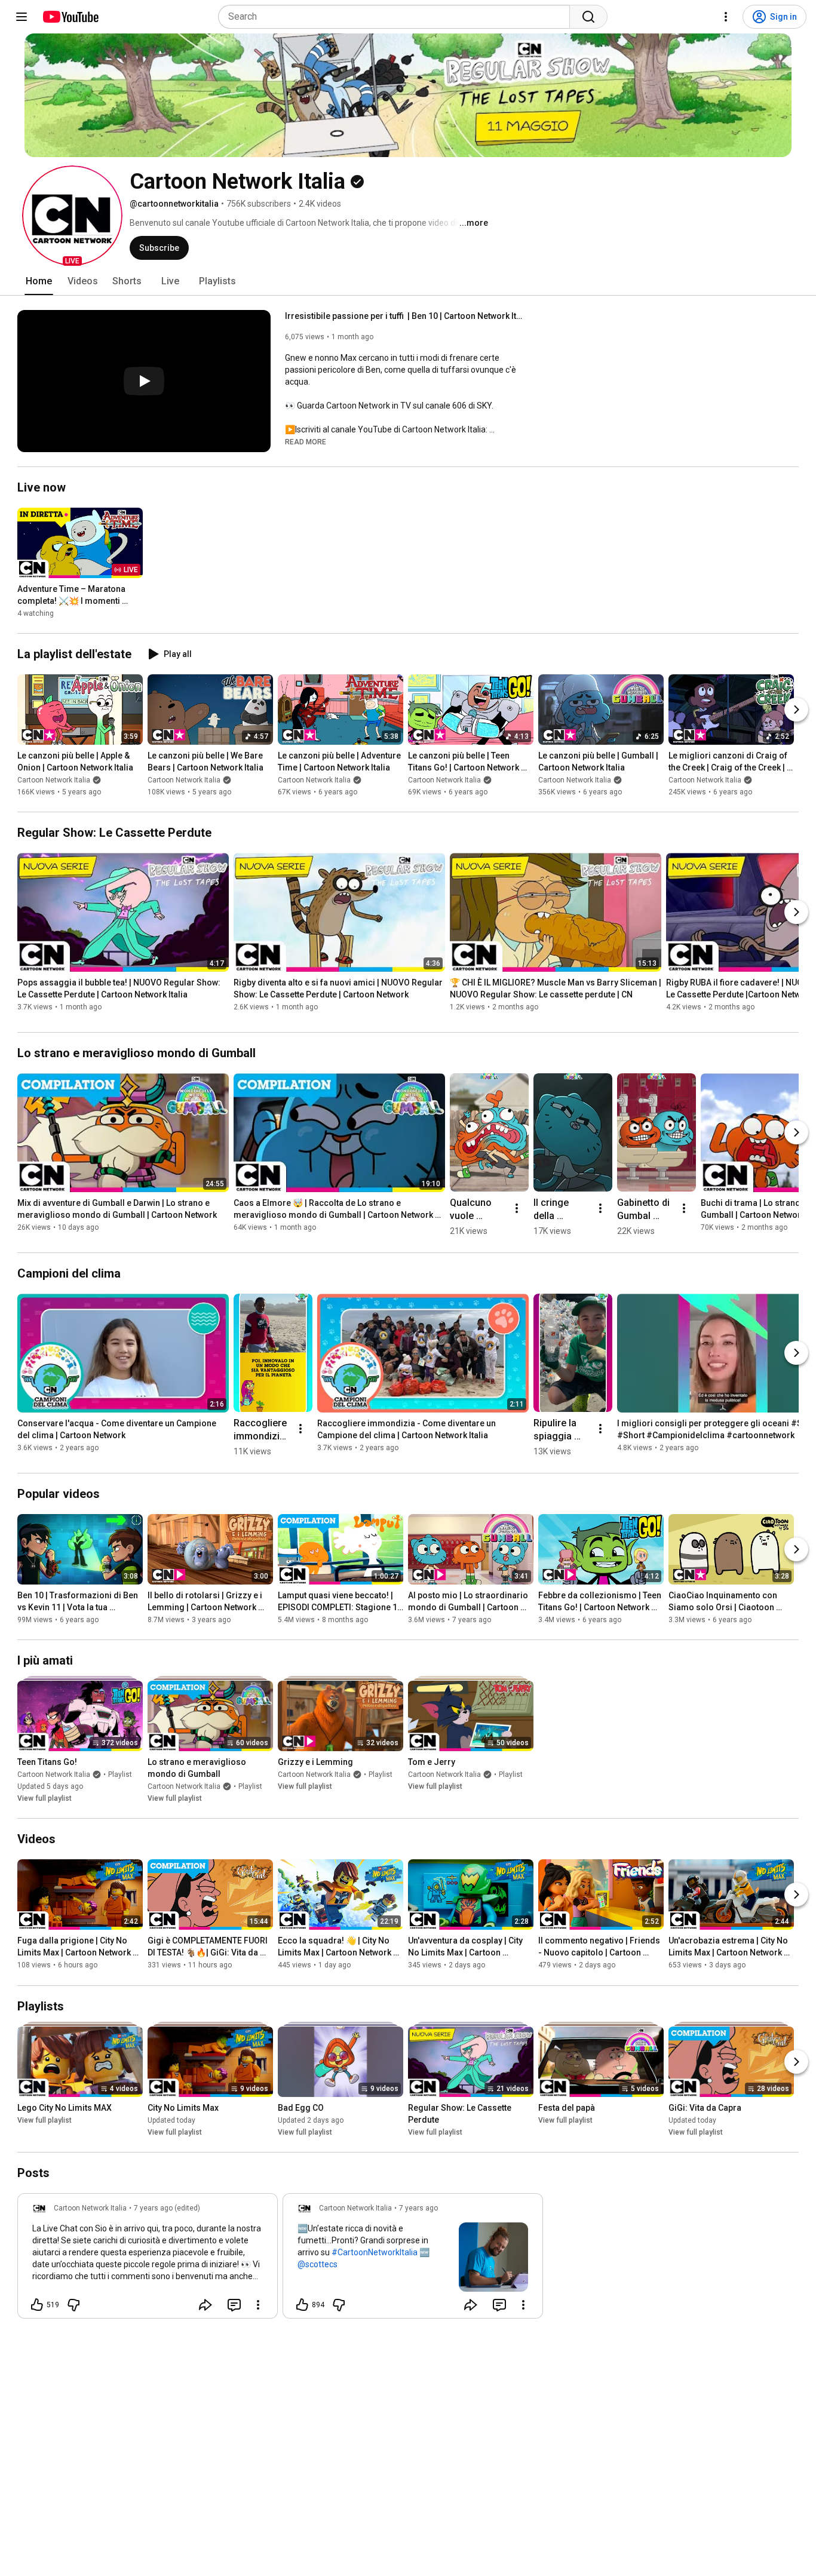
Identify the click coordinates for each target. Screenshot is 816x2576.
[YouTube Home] (70, 17)
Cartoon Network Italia (54, 780)
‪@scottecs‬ (317, 2264)
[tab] (39, 281)
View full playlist (45, 1798)
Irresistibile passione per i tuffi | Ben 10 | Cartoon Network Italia (405, 316)
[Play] (144, 381)
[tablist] (408, 281)
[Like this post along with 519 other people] (37, 2305)
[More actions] (517, 1208)
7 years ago (418, 2208)
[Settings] (726, 17)
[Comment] (234, 2305)
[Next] (796, 710)
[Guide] (22, 17)
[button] (72, 216)
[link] (148, 2259)
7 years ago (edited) (167, 2208)
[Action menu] (258, 2305)
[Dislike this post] (73, 2305)
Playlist (120, 1774)
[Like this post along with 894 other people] (302, 2305)
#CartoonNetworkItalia (375, 2252)
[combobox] (398, 17)
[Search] (588, 17)
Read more (306, 442)
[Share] (205, 2305)
